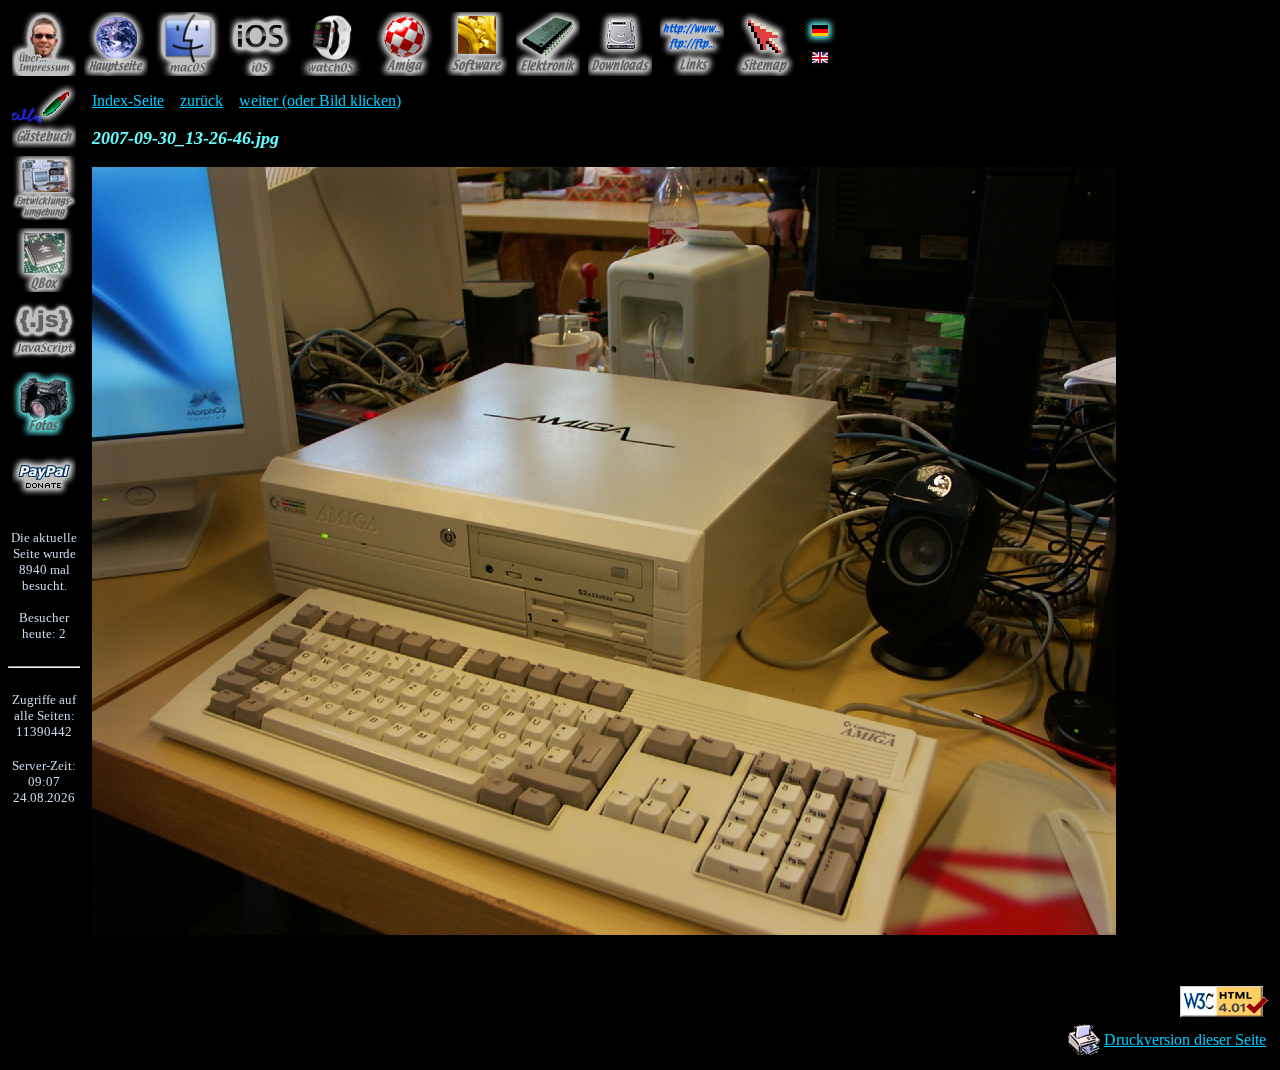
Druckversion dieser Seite (1185, 1039)
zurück (201, 100)
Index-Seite (128, 100)
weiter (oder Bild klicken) (320, 100)
